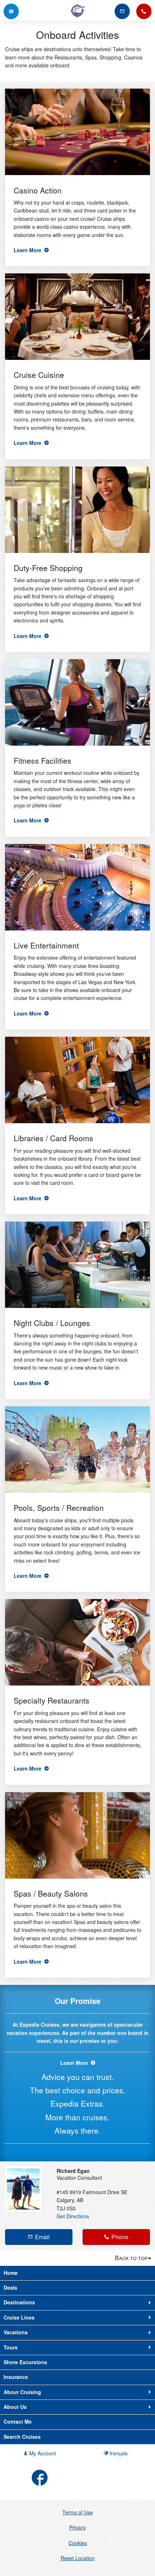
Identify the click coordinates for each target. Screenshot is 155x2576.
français (118, 2453)
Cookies (78, 2543)
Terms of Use (78, 2512)
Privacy (77, 2527)
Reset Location (78, 2558)
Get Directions (73, 2216)
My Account (42, 2453)
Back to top (131, 2258)
